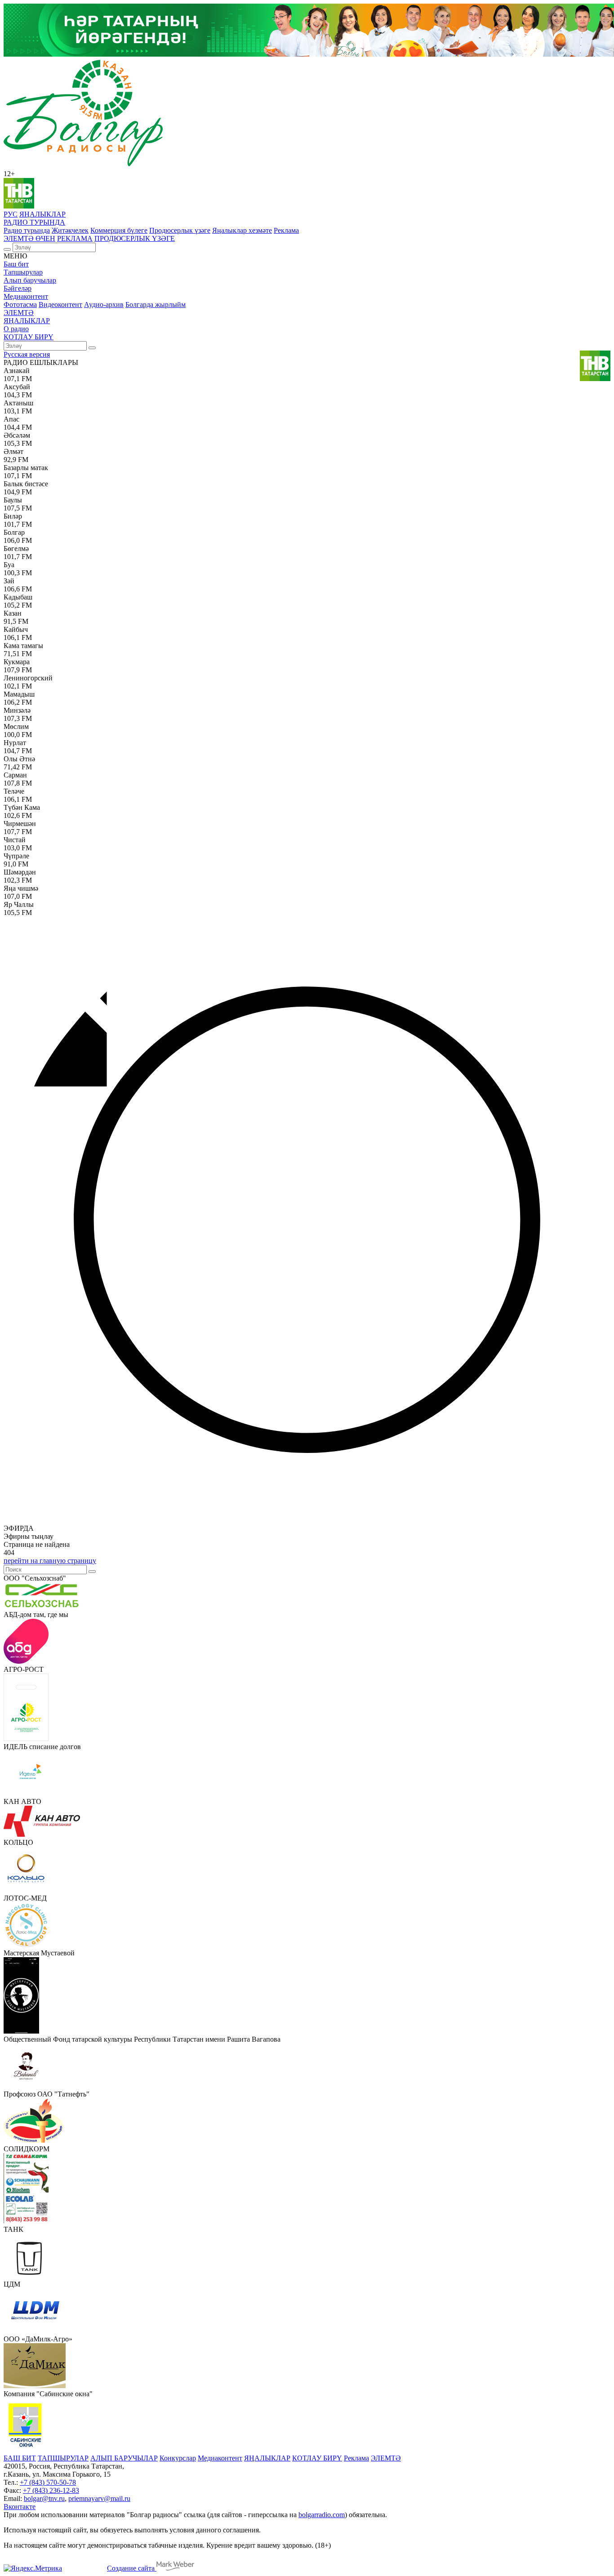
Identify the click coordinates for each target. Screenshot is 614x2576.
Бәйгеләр (18, 288)
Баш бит (16, 264)
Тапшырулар (23, 272)
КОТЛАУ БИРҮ (29, 337)
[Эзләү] (7, 249)
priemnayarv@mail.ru (99, 2498)
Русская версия (27, 354)
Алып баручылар (30, 280)
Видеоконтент (60, 304)
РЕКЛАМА (75, 238)
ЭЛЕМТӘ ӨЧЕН (29, 238)
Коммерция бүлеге (119, 230)
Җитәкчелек (70, 230)
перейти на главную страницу (50, 1561)
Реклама (286, 230)
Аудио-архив (104, 304)
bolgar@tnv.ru (44, 2498)
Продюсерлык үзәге (180, 230)
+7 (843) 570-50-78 (48, 2482)
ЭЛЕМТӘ (19, 313)
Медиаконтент (26, 296)
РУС (11, 214)
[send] (92, 1572)
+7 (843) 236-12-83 (51, 2490)
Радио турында (27, 230)
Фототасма (20, 304)
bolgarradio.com (322, 2515)
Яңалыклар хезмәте (242, 230)
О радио (16, 329)
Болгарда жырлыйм (156, 304)
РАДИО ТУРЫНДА (34, 222)
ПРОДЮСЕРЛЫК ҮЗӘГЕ (135, 238)
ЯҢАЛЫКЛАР (42, 214)
